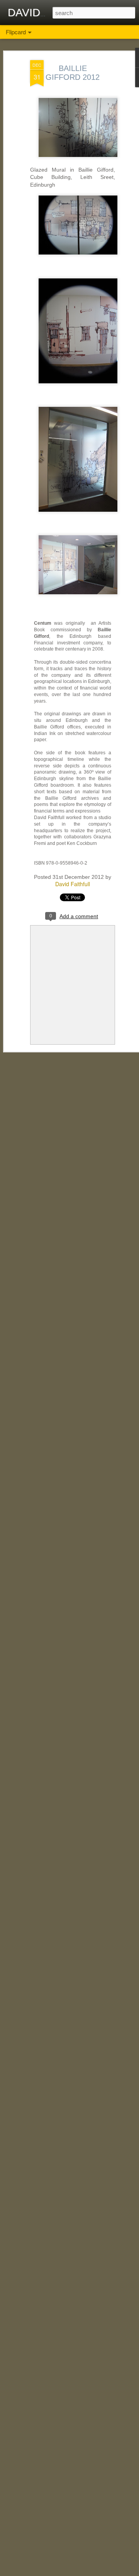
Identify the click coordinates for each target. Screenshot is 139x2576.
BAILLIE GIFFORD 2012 (73, 73)
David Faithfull (73, 884)
